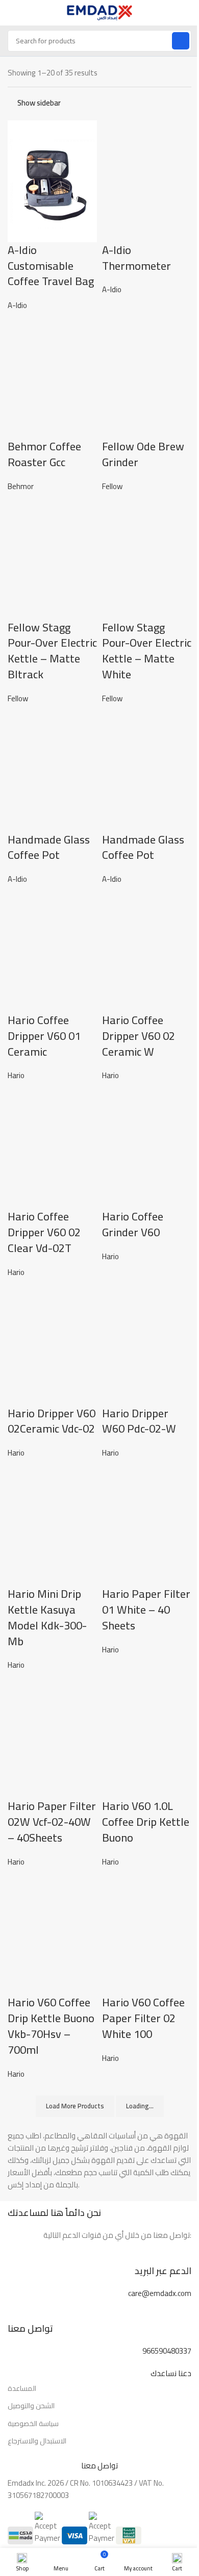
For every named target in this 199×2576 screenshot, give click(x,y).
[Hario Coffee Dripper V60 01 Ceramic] (52, 950)
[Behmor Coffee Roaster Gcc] (52, 377)
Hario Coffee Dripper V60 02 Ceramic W (139, 1036)
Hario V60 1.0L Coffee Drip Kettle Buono (146, 1822)
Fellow (112, 486)
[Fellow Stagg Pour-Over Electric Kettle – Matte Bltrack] (52, 558)
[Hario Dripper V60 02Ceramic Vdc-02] (52, 1344)
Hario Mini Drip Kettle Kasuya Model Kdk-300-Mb (47, 1617)
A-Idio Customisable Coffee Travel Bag (51, 266)
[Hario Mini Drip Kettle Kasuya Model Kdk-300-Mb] (52, 1524)
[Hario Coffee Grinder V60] (147, 1147)
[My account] (187, 13)
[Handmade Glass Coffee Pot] (52, 770)
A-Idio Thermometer (136, 258)
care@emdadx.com (160, 2293)
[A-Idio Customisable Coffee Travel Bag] (52, 180)
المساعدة (22, 2388)
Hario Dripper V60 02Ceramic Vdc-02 (52, 1421)
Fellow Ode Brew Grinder (143, 454)
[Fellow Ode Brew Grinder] (147, 377)
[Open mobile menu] (12, 13)
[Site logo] (100, 12)
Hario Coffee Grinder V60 (133, 1224)
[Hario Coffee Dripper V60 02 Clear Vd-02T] (52, 1147)
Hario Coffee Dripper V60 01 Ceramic (44, 1036)
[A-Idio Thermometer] (147, 180)
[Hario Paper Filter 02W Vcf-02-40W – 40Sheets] (52, 1737)
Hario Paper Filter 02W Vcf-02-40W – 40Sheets (52, 1822)
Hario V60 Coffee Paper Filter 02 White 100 (143, 2018)
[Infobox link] (99, 2270)
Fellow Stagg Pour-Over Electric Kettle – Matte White (147, 651)
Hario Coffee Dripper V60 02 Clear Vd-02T (44, 1232)
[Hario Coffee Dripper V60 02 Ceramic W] (147, 950)
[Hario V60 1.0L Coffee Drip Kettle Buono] (147, 1737)
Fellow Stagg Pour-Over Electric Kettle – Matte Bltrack (52, 651)
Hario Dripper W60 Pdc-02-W (139, 1421)
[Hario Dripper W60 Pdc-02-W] (147, 1344)
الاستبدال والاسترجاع (37, 2441)
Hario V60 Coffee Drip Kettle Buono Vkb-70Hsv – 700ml (51, 2026)
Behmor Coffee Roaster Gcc (44, 454)
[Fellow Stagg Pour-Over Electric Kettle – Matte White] (147, 558)
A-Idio (17, 305)
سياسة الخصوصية (33, 2424)
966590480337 (167, 2351)
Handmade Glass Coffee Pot (49, 847)
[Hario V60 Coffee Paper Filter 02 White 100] (147, 1933)
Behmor (21, 486)
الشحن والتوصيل (31, 2406)
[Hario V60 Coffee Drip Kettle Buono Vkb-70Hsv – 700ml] (52, 1933)
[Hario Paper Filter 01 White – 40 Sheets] (147, 1524)
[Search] (181, 41)
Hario (16, 1075)
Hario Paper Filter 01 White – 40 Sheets (146, 1610)
